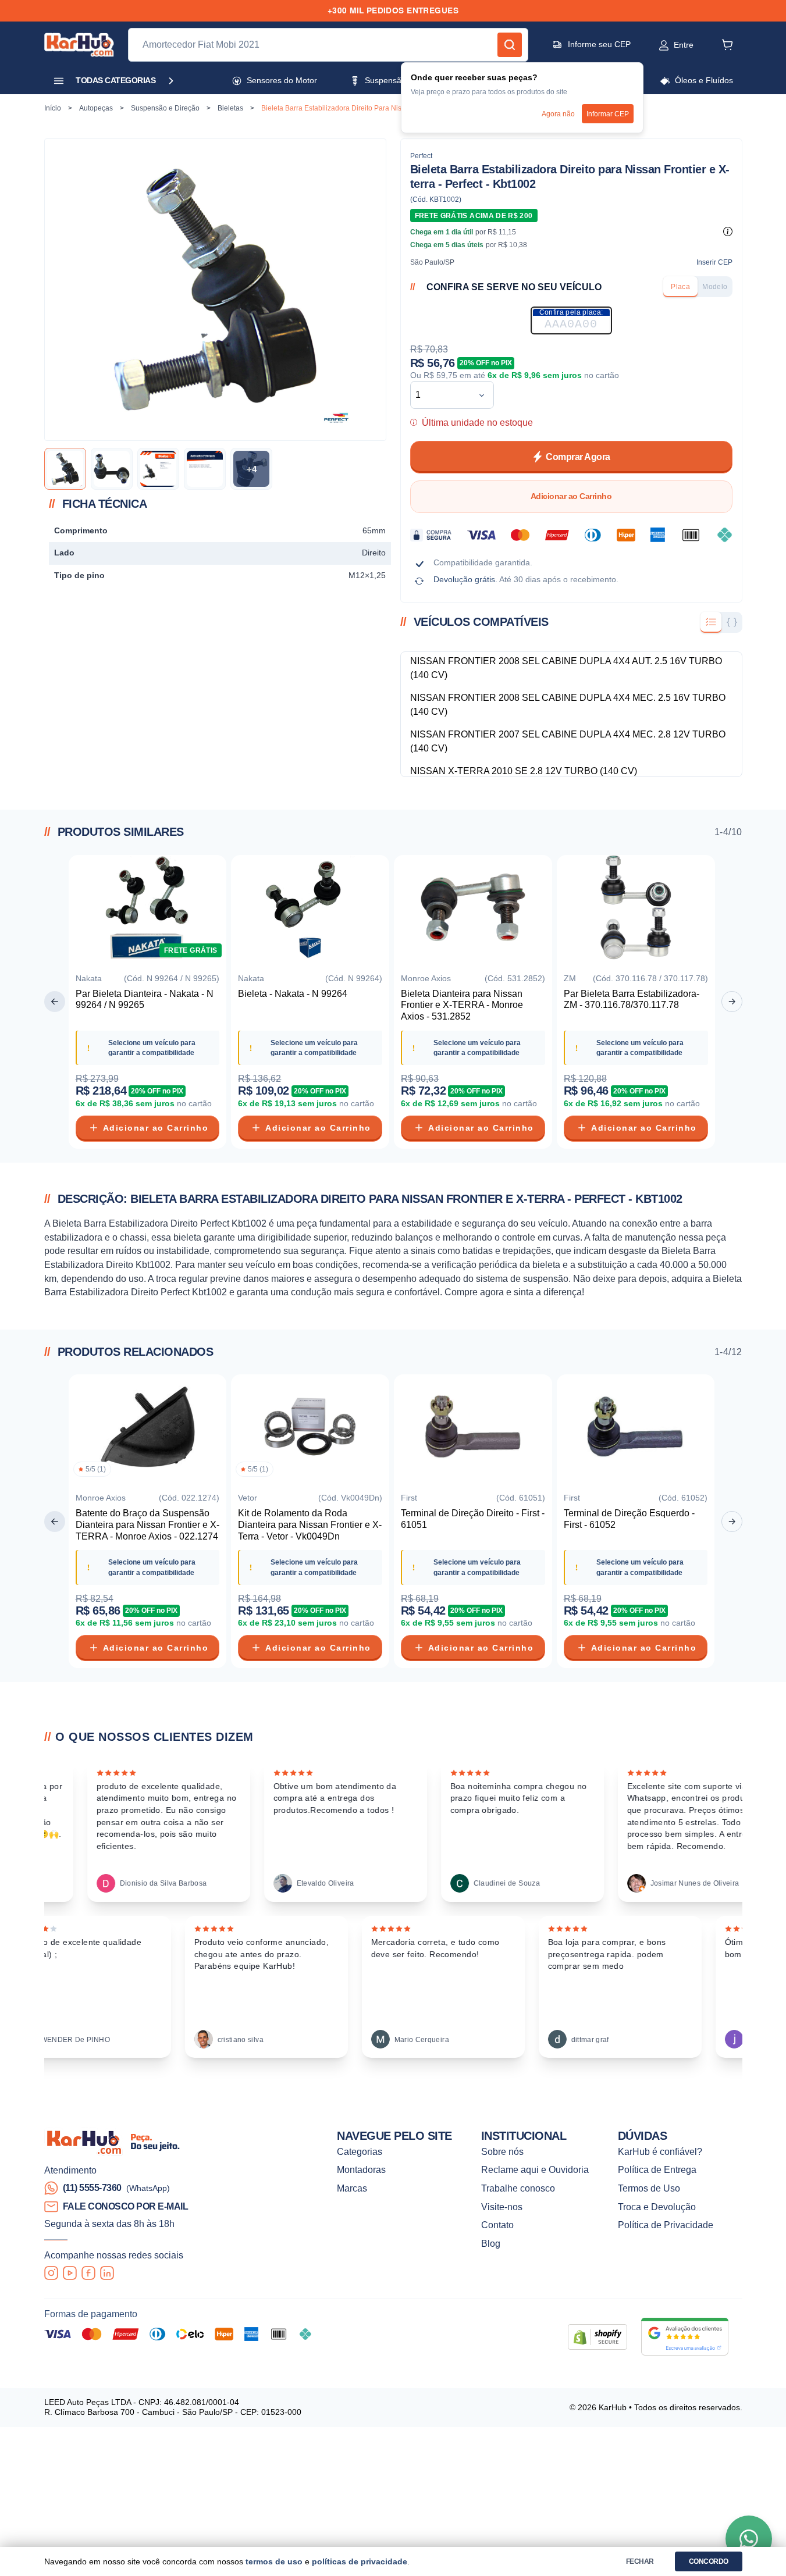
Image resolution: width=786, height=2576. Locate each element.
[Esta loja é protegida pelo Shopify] (597, 2337)
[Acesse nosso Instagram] (51, 2273)
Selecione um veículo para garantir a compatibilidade (152, 1048)
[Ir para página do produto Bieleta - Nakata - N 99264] (310, 910)
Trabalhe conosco (518, 2188)
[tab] (680, 287)
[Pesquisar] (510, 45)
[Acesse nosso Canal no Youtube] (70, 2273)
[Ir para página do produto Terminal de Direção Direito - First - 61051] (473, 1429)
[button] (664, 45)
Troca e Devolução (657, 2207)
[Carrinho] (727, 45)
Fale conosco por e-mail (126, 2206)
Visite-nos (502, 2207)
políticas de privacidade (360, 2562)
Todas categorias (115, 81)
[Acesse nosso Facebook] (88, 2273)
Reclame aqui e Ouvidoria (535, 2170)
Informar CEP (608, 114)
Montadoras (361, 2170)
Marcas (352, 2188)
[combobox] (443, 395)
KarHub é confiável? (660, 2152)
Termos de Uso (649, 2188)
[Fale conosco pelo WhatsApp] (749, 2539)
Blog (491, 2244)
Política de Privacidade (666, 2225)
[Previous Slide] (55, 1002)
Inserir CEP (714, 262)
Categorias (360, 2152)
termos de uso (274, 2562)
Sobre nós (502, 2152)
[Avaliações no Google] (685, 2337)
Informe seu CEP (599, 44)
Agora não (558, 114)
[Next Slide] (732, 1002)
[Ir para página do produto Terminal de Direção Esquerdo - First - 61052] (636, 1429)
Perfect (421, 156)
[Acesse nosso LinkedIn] (107, 2273)
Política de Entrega (657, 2170)
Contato (497, 2225)
